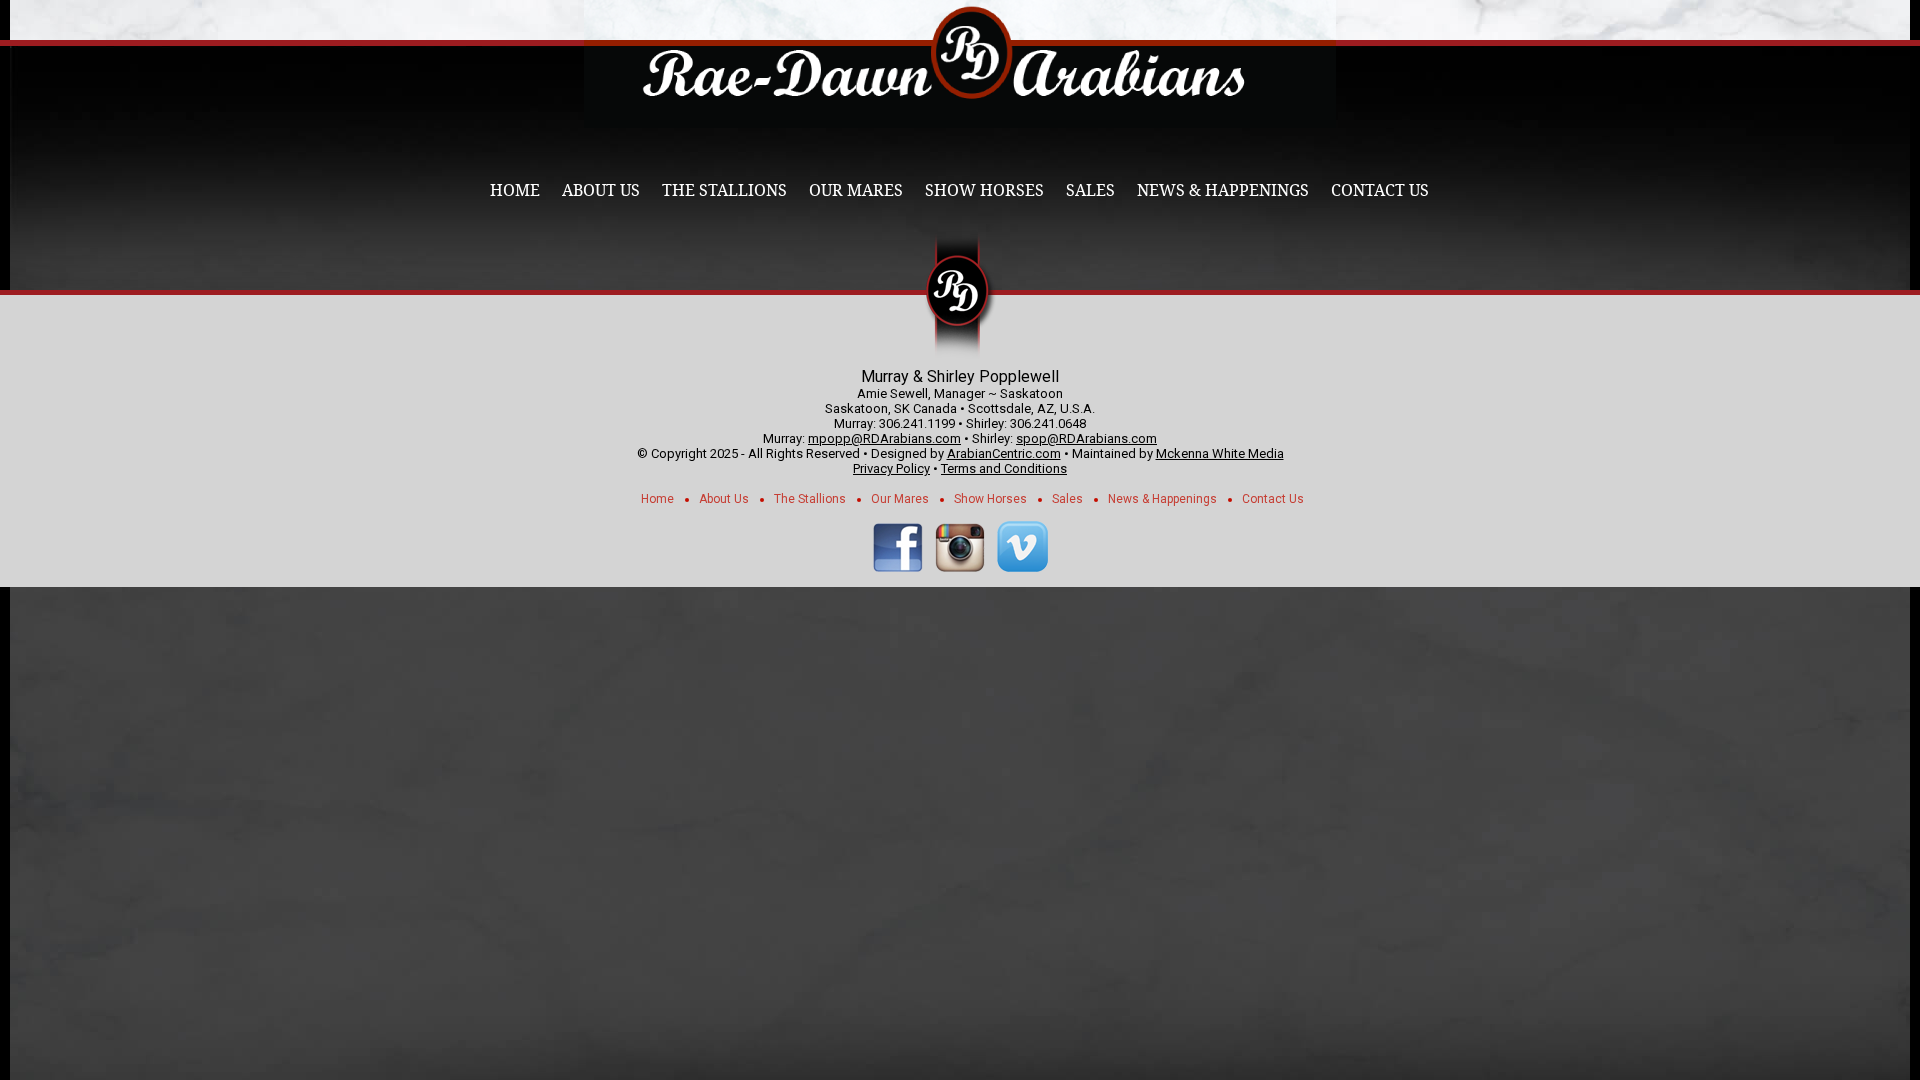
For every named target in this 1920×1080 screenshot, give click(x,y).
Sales (1090, 190)
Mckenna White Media (1220, 453)
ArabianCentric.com (1004, 453)
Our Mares (856, 190)
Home (515, 190)
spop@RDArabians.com (1086, 438)
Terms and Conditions (1004, 468)
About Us (601, 190)
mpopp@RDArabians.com (884, 438)
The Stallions (724, 190)
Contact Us (1380, 190)
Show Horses (984, 190)
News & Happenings (1223, 190)
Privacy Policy (891, 468)
